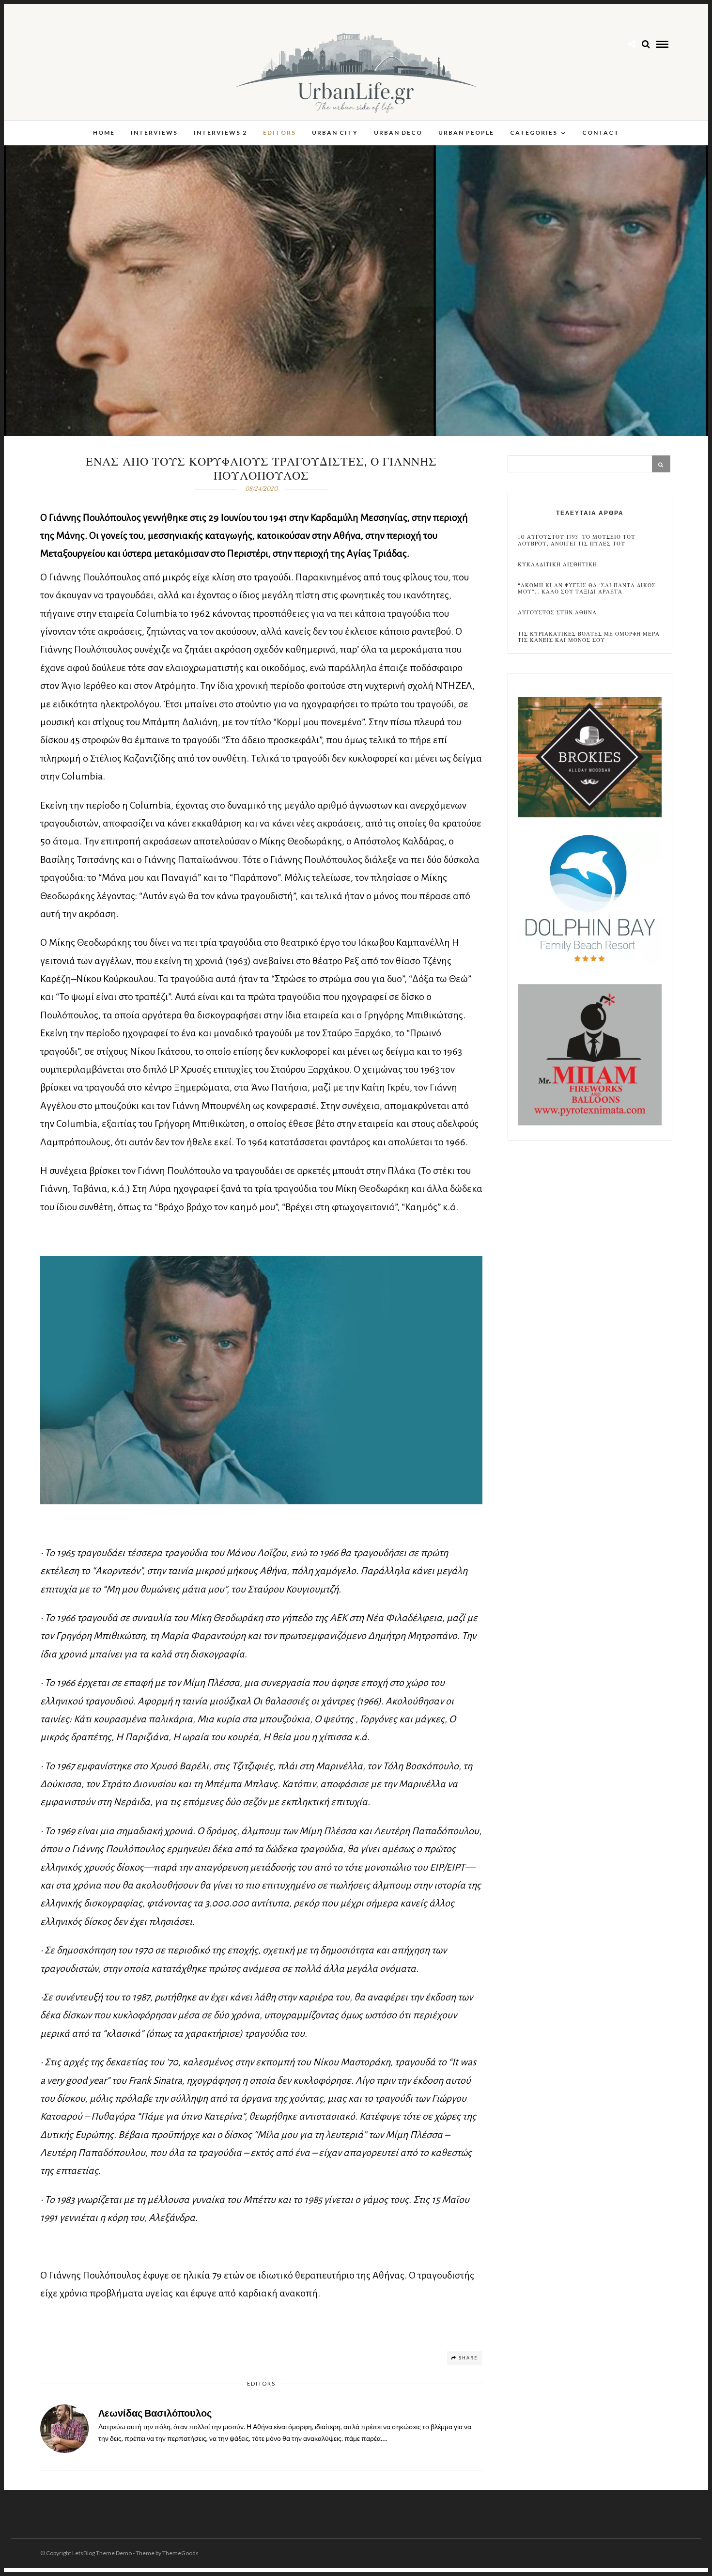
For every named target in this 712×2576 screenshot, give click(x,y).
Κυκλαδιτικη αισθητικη (557, 565)
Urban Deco (398, 133)
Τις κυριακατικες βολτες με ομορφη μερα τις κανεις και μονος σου (589, 637)
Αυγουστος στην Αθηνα (557, 613)
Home (104, 133)
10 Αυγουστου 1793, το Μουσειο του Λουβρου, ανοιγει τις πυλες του (577, 540)
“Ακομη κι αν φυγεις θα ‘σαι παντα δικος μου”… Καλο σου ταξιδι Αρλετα (587, 589)
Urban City (335, 133)
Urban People (466, 133)
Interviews (154, 133)
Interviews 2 (220, 133)
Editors (279, 133)
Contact (601, 133)
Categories (534, 133)
